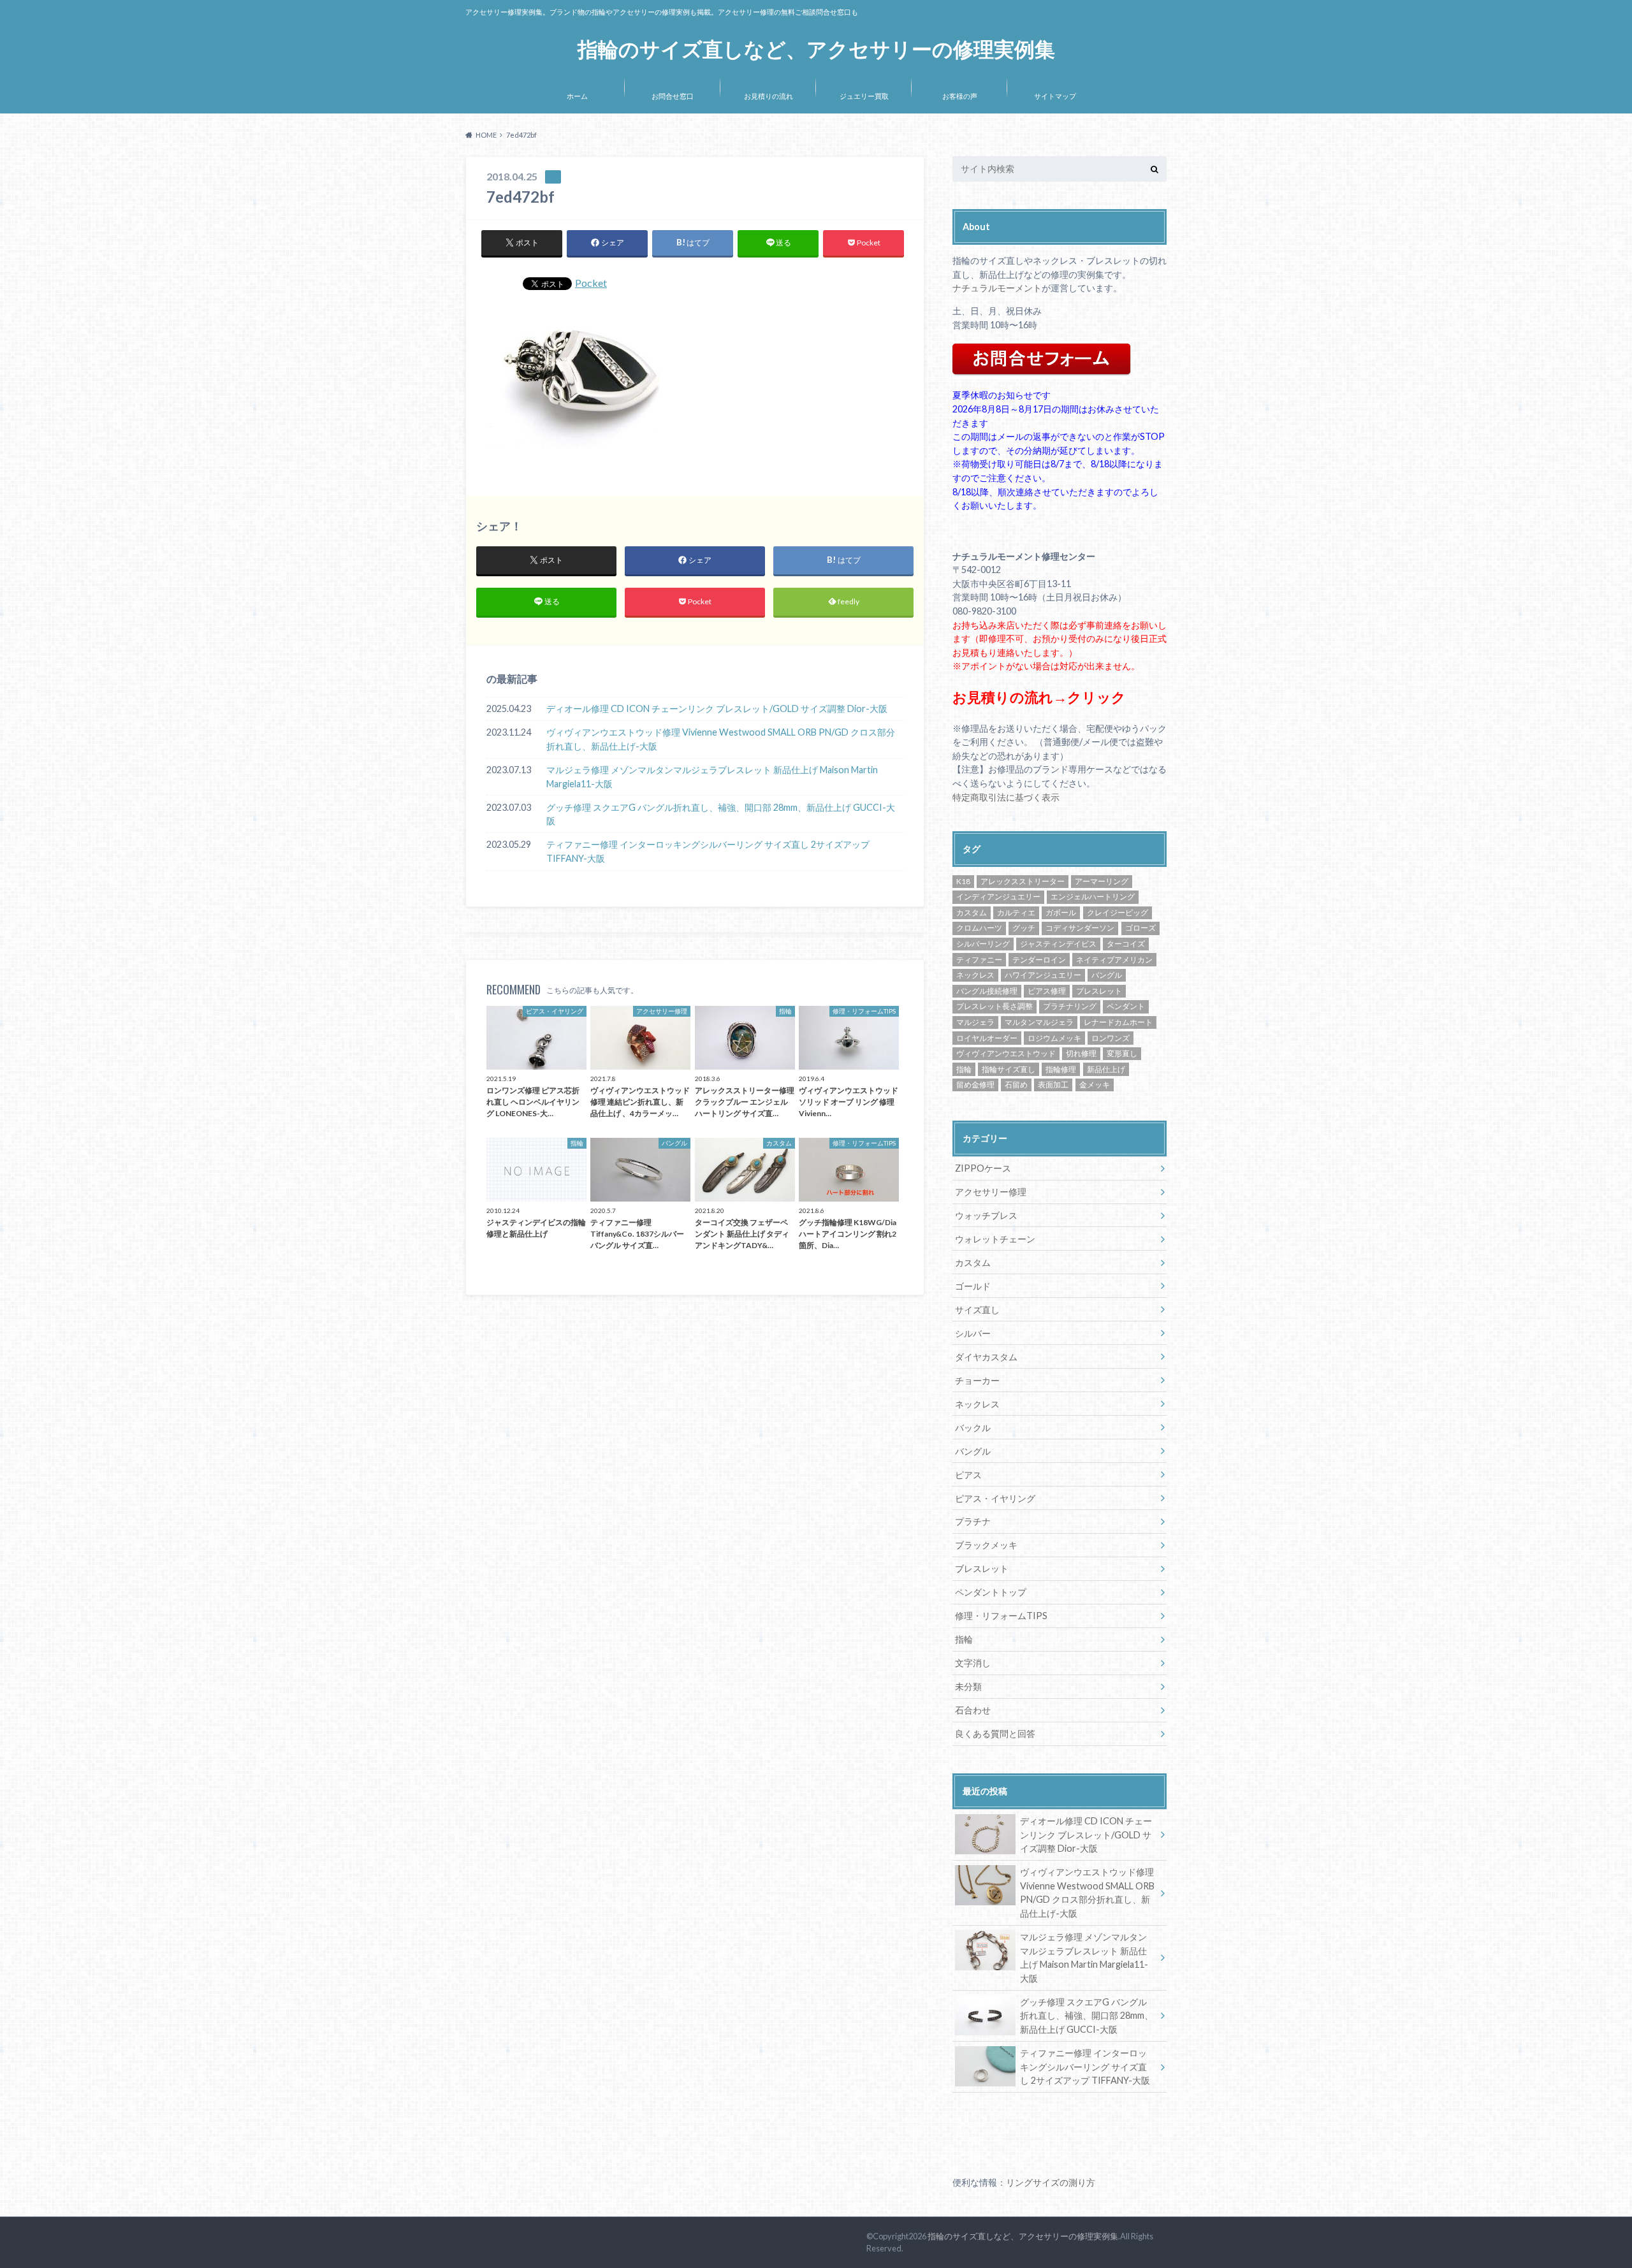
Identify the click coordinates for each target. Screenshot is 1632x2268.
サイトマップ (1055, 96)
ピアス (968, 1475)
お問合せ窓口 (673, 96)
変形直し (1122, 1053)
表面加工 (1053, 1085)
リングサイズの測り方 (1051, 2182)
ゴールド (973, 1286)
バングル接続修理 (987, 991)
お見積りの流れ (769, 96)
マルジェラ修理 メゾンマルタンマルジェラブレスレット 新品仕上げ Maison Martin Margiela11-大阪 (712, 777)
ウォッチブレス (986, 1215)
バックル (973, 1428)
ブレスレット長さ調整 (994, 1006)
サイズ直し (977, 1310)
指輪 (964, 1069)
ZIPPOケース (983, 1168)
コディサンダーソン (1080, 928)
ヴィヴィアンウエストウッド (1006, 1053)
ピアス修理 (1047, 991)
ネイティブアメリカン (1114, 960)
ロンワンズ (1111, 1038)
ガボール (1061, 912)
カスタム (972, 912)
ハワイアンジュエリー (1043, 975)
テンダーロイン (1039, 960)
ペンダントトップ (991, 1592)
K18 (963, 881)
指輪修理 (1061, 1069)
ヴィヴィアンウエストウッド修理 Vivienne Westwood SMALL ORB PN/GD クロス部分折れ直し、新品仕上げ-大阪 (721, 739)
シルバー (973, 1333)
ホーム (577, 96)
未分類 (968, 1686)
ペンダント (1126, 1006)
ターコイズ (1126, 944)
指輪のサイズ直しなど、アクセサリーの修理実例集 (816, 49)
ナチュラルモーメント (997, 288)
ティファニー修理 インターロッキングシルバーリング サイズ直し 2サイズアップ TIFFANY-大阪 (708, 851)
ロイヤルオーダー (987, 1038)
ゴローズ (1140, 928)
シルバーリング (983, 944)
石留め (1016, 1085)
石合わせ (973, 1710)
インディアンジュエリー (998, 897)
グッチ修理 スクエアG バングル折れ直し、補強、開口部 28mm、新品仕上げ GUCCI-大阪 (721, 814)
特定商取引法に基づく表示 (1006, 797)
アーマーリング (1102, 881)
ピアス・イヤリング (995, 1498)
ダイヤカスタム (986, 1357)
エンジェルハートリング (1093, 897)
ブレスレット (1099, 991)
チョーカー (977, 1380)
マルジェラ (975, 1022)
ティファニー (979, 960)
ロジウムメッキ (1054, 1038)
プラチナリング (1070, 1006)
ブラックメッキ (986, 1545)
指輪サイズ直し (1009, 1069)
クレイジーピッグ (1118, 912)
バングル (1107, 975)
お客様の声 (960, 96)
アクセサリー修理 (991, 1192)
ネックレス (975, 975)
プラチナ (973, 1521)
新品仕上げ (1106, 1069)
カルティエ (1016, 912)
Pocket (591, 283)
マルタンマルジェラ (1039, 1022)
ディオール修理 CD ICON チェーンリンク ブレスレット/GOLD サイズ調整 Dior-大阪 (717, 709)
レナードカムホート (1118, 1022)
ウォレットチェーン (995, 1239)
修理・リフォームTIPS (1001, 1616)
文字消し (973, 1663)
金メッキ (1095, 1085)
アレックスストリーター (1023, 881)
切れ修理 (1081, 1053)
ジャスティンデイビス (1058, 944)
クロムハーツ (979, 928)
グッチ (1024, 928)
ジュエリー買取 (864, 96)
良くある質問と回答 (995, 1734)
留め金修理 (975, 1085)
